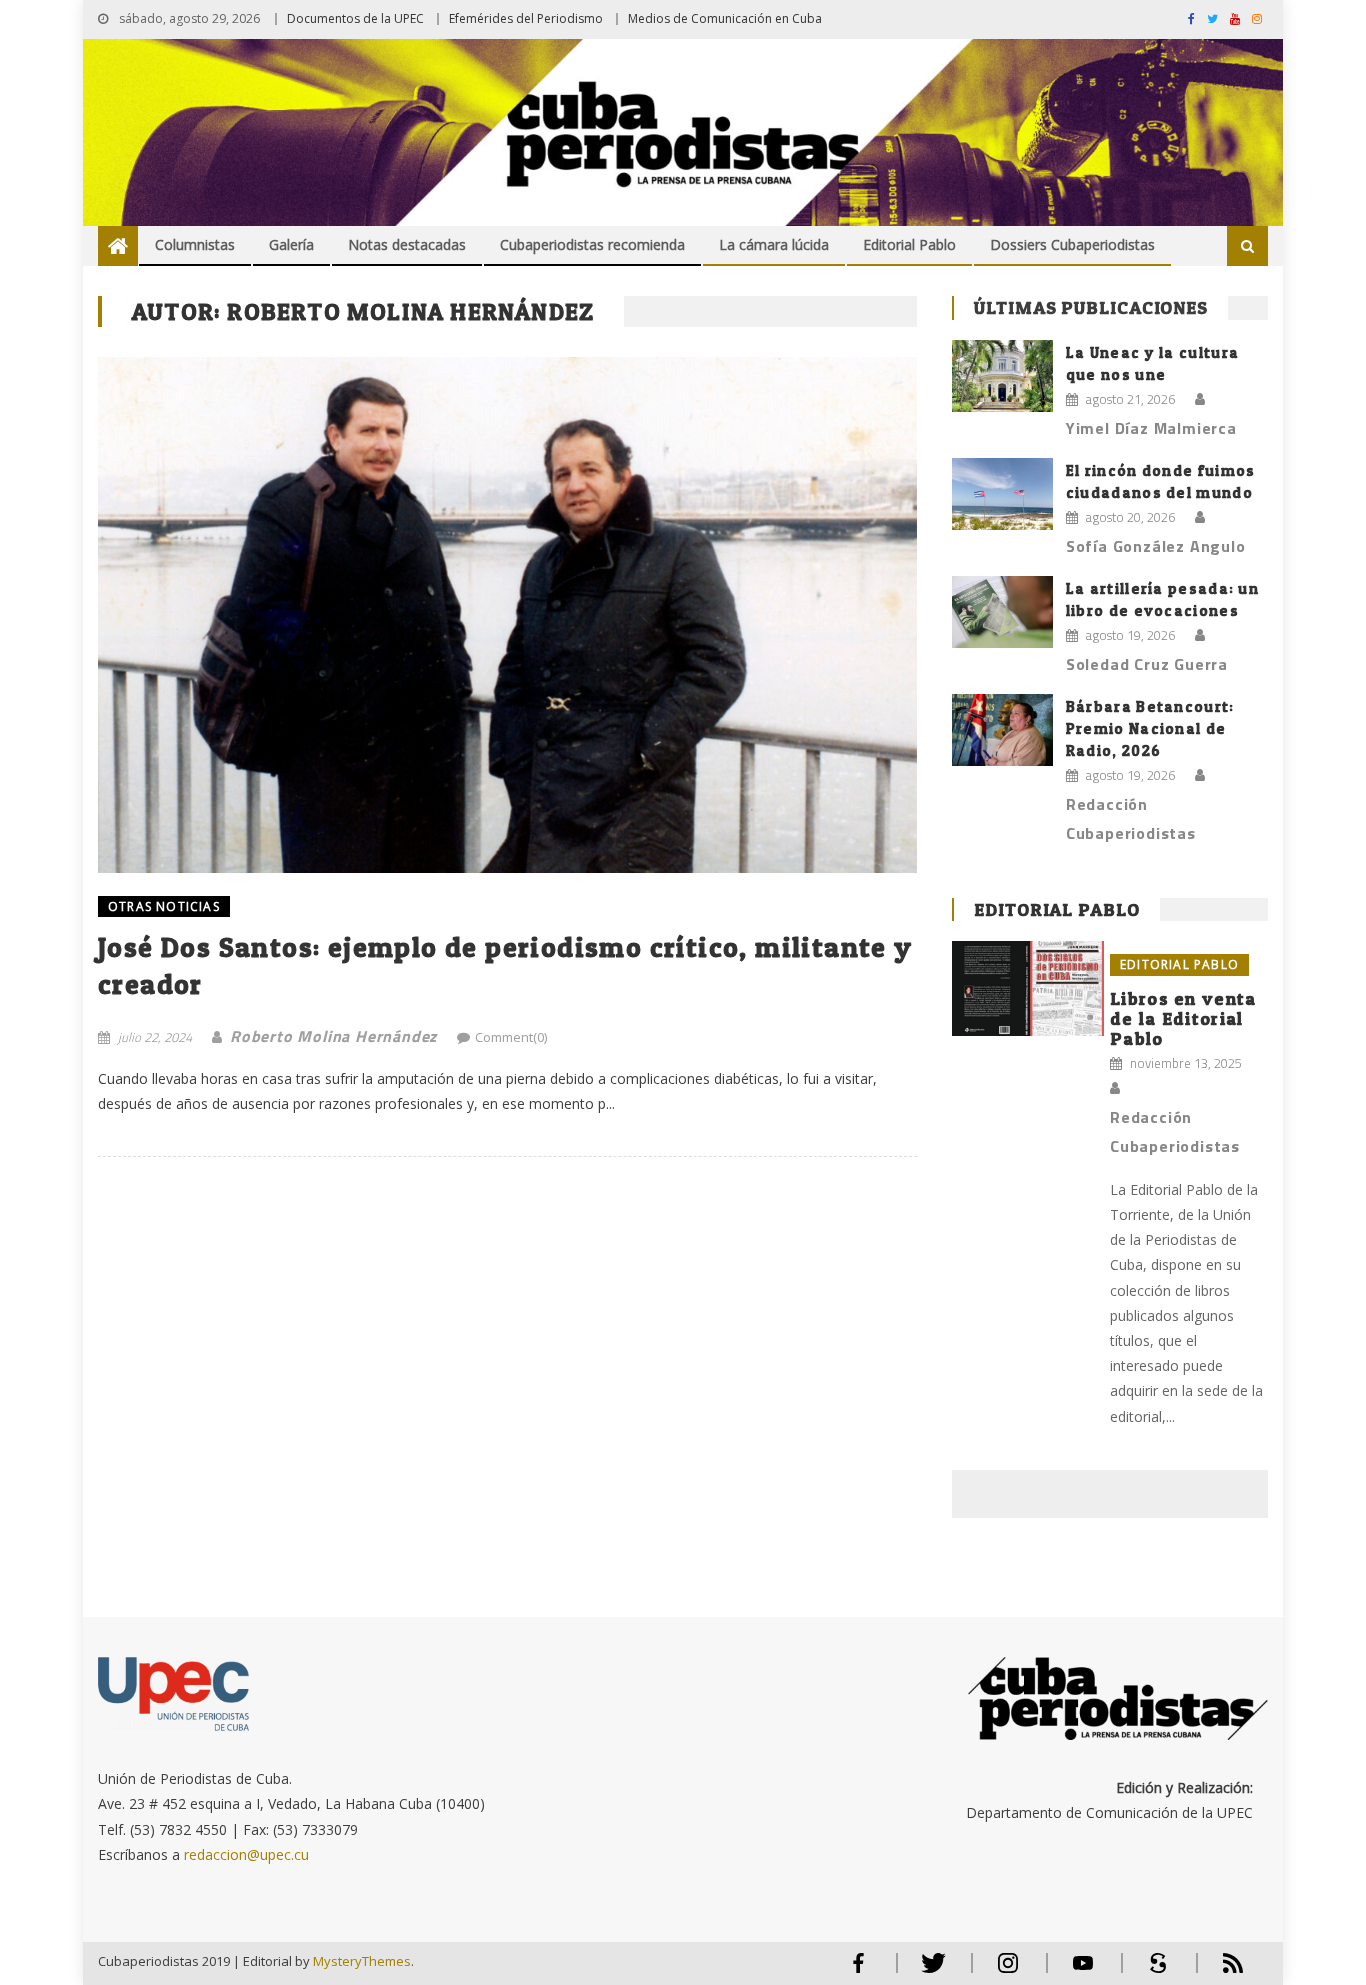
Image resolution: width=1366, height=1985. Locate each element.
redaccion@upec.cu (246, 1854)
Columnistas (195, 244)
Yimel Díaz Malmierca (1151, 428)
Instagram (1008, 1971)
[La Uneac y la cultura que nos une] (1002, 376)
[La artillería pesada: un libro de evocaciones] (1002, 612)
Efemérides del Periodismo (526, 18)
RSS (1220, 1971)
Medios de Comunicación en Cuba (725, 18)
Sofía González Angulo (1156, 546)
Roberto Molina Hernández (333, 1036)
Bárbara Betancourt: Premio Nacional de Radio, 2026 (1150, 728)
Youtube (1083, 1971)
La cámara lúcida (774, 244)
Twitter (928, 1971)
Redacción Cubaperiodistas (1131, 818)
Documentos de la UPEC (355, 18)
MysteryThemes (362, 1961)
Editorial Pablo (909, 244)
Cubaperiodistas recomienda (592, 244)
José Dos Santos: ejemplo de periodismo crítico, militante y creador (505, 965)
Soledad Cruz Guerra (1147, 664)
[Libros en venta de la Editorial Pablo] (1028, 988)
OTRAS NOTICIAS (164, 906)
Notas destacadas (407, 244)
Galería (291, 244)
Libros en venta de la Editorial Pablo (1183, 1018)
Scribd (1152, 1971)
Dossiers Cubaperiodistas (1072, 244)
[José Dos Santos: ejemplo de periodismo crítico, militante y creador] (507, 614)
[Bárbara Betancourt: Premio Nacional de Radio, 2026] (1002, 730)
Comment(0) (511, 1037)
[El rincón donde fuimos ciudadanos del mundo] (1002, 494)
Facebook (858, 1971)
